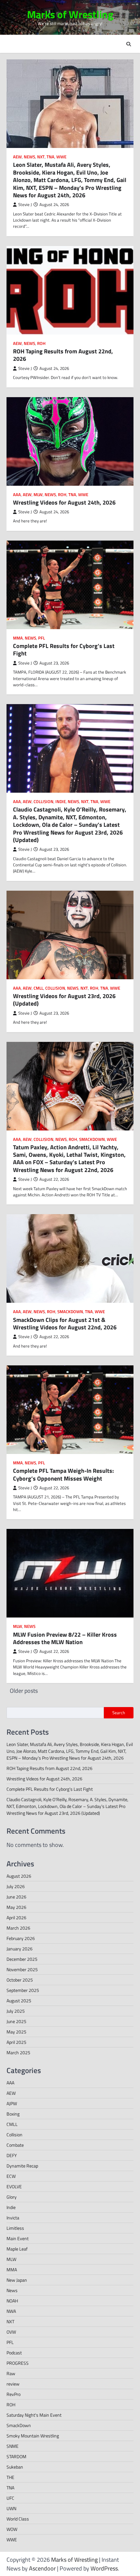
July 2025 (16, 2011)
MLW (38, 495)
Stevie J (25, 205)
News (29, 157)
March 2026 (18, 1928)
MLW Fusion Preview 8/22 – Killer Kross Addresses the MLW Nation (65, 1638)
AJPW (12, 2103)
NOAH (12, 2301)
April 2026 (16, 1917)
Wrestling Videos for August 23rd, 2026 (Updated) (64, 1000)
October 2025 (20, 1980)
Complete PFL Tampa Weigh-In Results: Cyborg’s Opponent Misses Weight (63, 1474)
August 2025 (19, 2001)
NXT (41, 157)
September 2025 (23, 1990)
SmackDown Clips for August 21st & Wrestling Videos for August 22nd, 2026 (65, 1324)
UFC (10, 2498)
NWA (11, 2311)
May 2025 (16, 2032)
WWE (61, 157)
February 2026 (21, 1938)
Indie (61, 802)
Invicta (13, 2218)
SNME (13, 2446)
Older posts (24, 1691)
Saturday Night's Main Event (34, 2415)
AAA (17, 495)
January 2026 (20, 1949)
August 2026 (19, 1876)
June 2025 (16, 2021)
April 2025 (16, 2042)
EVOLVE (14, 2186)
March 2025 (18, 2052)
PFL (42, 638)
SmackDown (92, 1139)
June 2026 (16, 1897)
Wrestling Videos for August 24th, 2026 (64, 502)
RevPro (14, 2394)
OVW (11, 2332)
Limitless (15, 2228)
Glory (12, 2197)
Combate (15, 2145)
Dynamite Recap (22, 2166)
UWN (11, 2508)
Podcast (14, 2353)
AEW (17, 157)
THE (10, 2477)
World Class (18, 2519)
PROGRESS (18, 2363)
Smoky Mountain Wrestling (33, 2436)
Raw (11, 2373)
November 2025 (22, 1969)
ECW (11, 2176)
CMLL (38, 988)
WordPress (104, 2568)
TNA (50, 157)
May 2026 (16, 1907)
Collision (43, 802)
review (13, 2384)
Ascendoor (42, 2568)
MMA (18, 638)
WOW (12, 2529)
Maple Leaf (17, 2249)
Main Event (18, 2238)
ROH (41, 343)
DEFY (12, 2155)
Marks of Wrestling (70, 14)
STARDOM (16, 2456)
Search (119, 1713)
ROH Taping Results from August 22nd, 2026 (63, 355)
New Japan (17, 2280)
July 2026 (16, 1886)
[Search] (129, 44)
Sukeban (15, 2467)
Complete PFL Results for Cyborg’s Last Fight (64, 650)
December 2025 (22, 1959)
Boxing (13, 2114)
